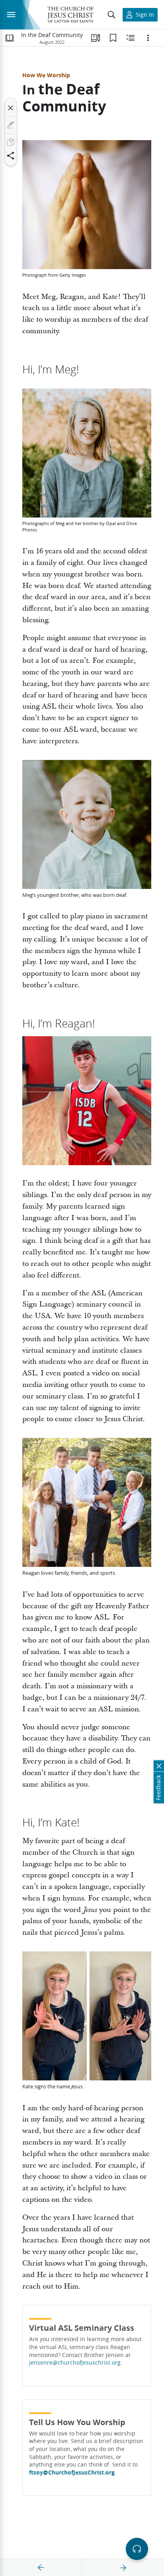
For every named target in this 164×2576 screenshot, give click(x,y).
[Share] (11, 156)
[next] (123, 2568)
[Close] (11, 108)
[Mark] (11, 125)
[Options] (148, 38)
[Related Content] (131, 38)
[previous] (41, 2568)
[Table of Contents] (10, 38)
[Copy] (11, 142)
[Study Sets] (96, 38)
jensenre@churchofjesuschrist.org (75, 2363)
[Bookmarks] (113, 38)
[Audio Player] (137, 2549)
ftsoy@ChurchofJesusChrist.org (72, 2472)
